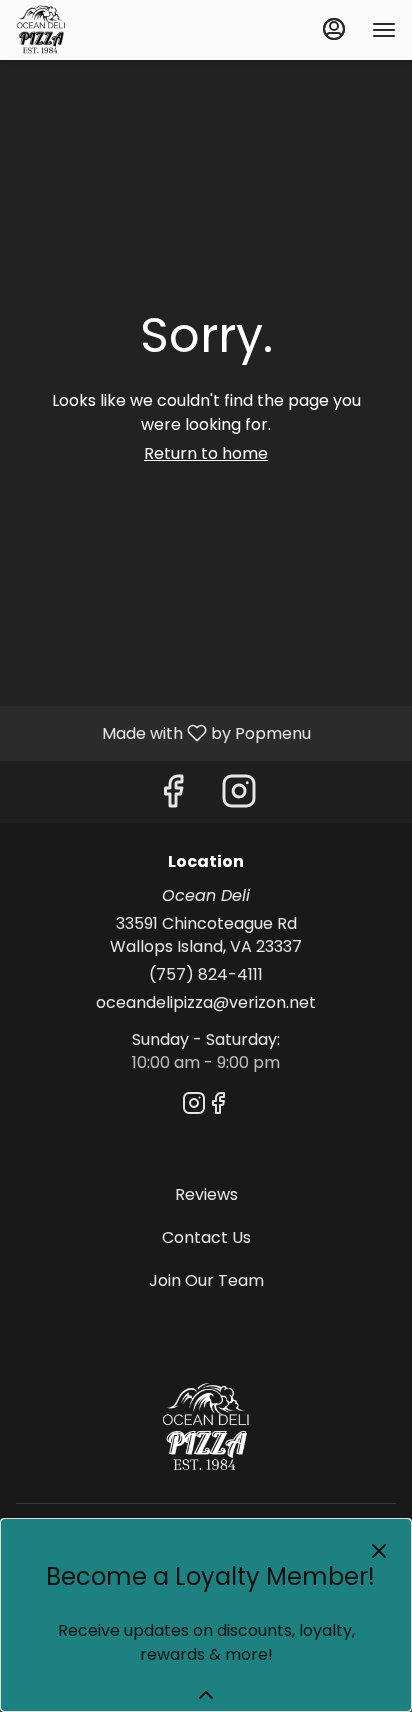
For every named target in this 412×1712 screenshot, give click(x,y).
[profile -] (334, 29)
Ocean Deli (206, 1428)
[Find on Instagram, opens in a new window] (239, 796)
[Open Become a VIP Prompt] (206, 1695)
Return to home (206, 453)
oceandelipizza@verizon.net (206, 1003)
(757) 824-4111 (206, 975)
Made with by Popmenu (163, 732)
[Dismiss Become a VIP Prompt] (379, 1551)
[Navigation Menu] (384, 30)
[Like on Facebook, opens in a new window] (173, 796)
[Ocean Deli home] (106, 30)
